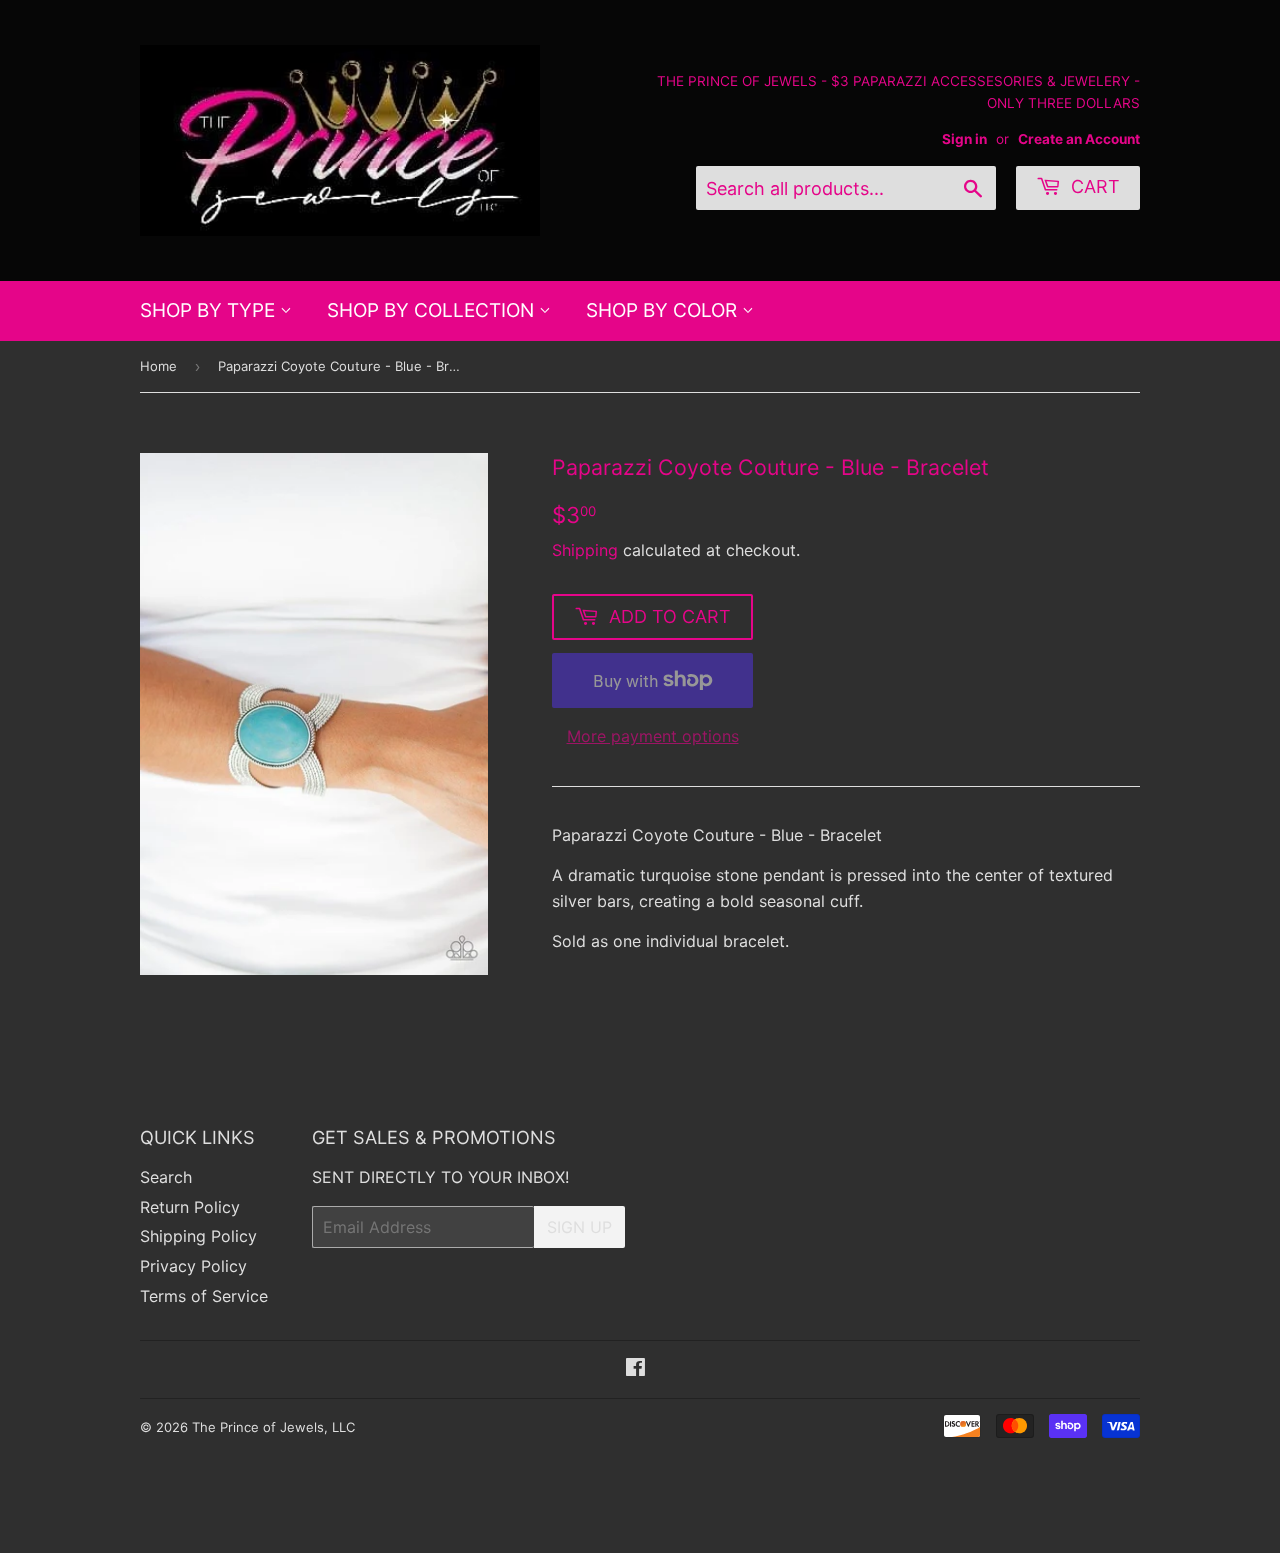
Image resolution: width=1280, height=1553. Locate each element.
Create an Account (1079, 139)
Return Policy (190, 1207)
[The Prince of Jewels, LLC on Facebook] (635, 1369)
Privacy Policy (193, 1266)
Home (158, 366)
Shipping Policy (198, 1236)
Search (166, 1177)
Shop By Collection (433, 310)
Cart (1093, 186)
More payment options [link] (653, 736)
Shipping (585, 550)
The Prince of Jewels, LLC (273, 1427)
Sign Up (579, 1227)
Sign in (964, 139)
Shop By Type (210, 310)
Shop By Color (664, 310)
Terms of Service (204, 1296)
